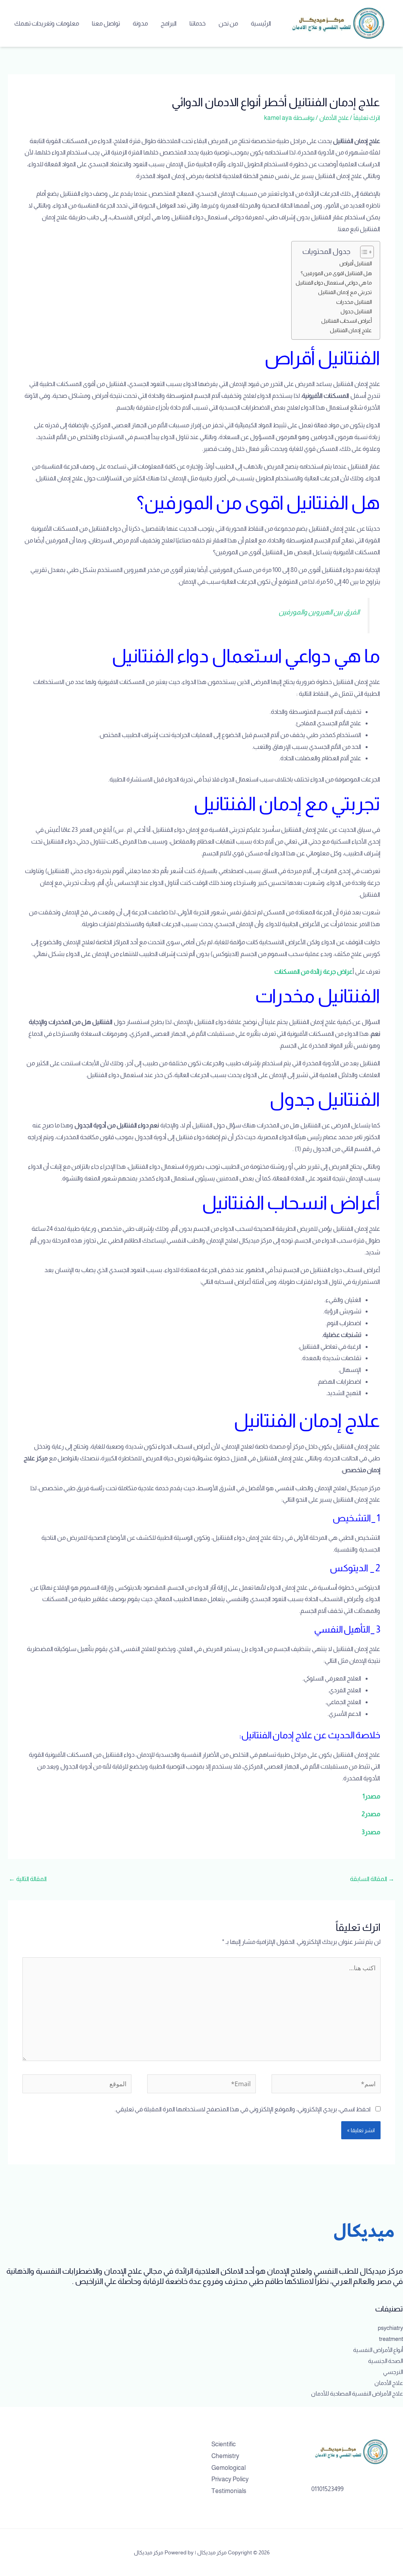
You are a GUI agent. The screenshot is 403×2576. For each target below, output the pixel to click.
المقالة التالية (28, 1879)
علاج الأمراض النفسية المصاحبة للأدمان (357, 2393)
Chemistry (225, 2456)
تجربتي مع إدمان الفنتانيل (345, 292)
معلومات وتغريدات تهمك (47, 23)
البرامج (169, 23)
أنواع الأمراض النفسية (378, 2350)
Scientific (224, 2444)
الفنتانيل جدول (356, 311)
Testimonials (229, 2491)
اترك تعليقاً (367, 118)
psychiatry (390, 2328)
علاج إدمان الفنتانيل (351, 330)
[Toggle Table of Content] (363, 252)
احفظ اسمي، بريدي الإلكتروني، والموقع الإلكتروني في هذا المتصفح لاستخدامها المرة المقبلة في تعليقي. (243, 2109)
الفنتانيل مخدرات (354, 302)
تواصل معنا (106, 23)
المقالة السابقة (372, 1879)
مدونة (140, 23)
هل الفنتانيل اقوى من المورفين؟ (336, 273)
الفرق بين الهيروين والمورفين (319, 612)
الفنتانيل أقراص (356, 263)
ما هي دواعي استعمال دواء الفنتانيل (334, 283)
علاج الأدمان (334, 118)
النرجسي (393, 2372)
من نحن (228, 23)
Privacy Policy (230, 2479)
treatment (391, 2339)
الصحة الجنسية (385, 2361)
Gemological (228, 2468)
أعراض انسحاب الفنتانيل (347, 321)
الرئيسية (261, 23)
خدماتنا (198, 23)
